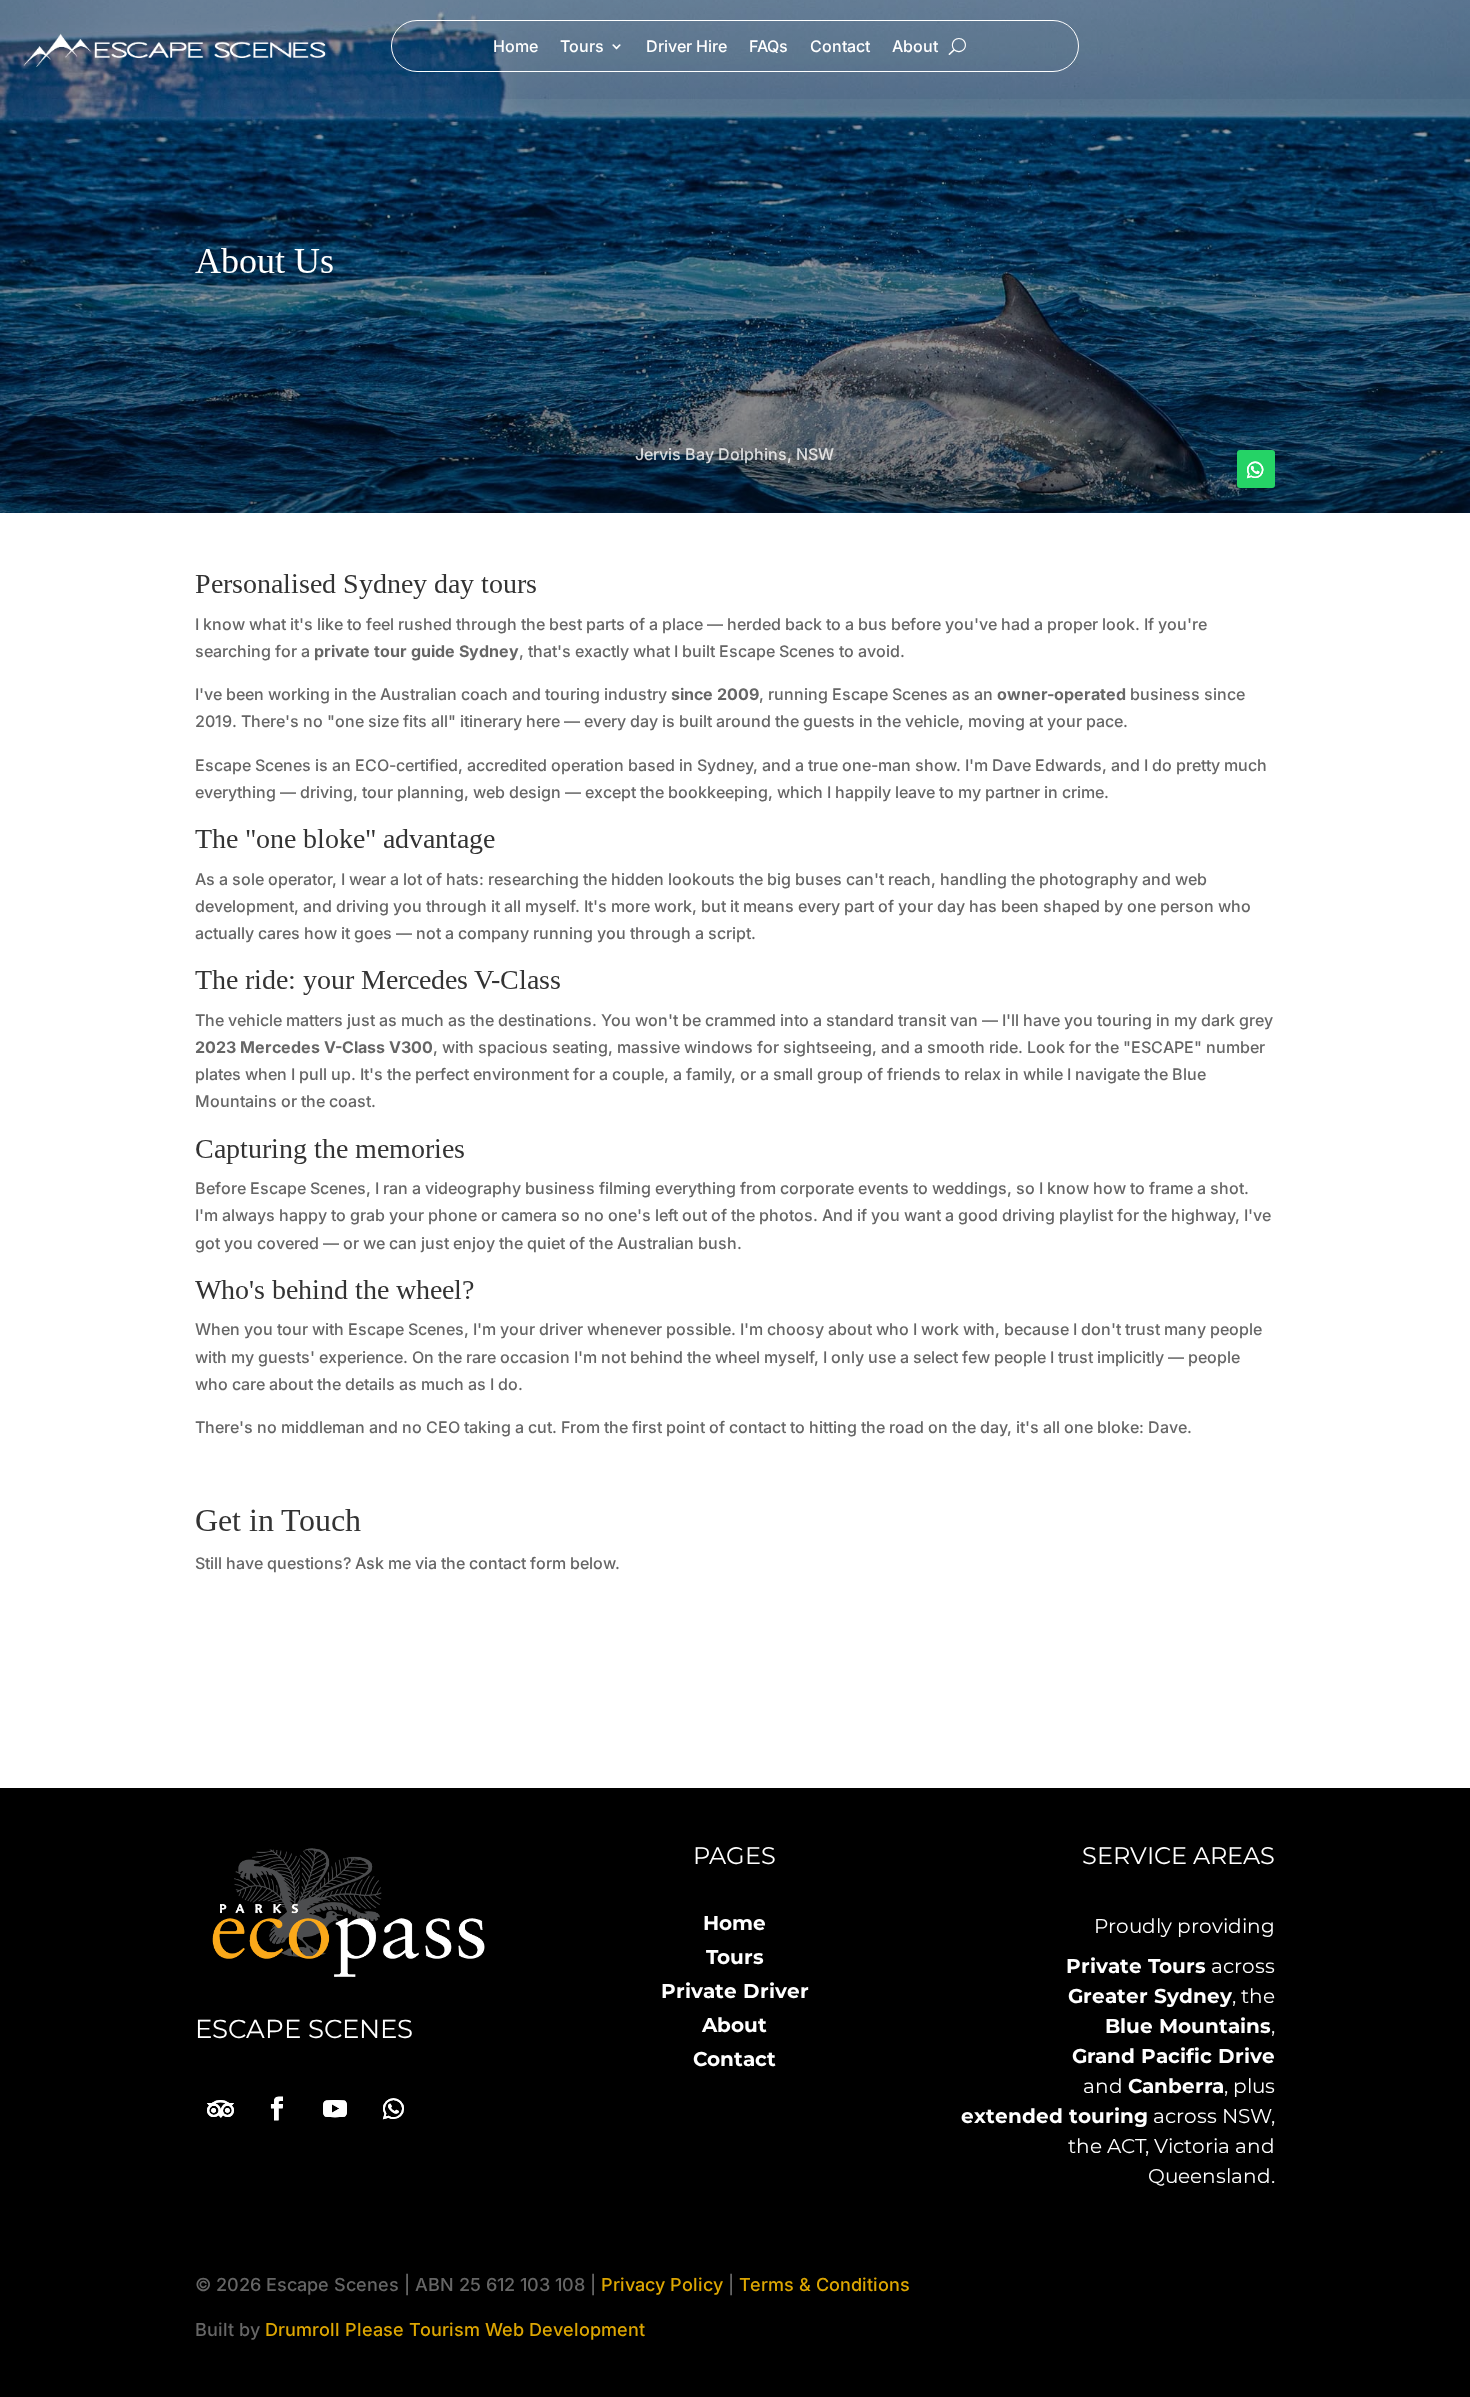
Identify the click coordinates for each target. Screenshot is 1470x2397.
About (915, 47)
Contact (840, 47)
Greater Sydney (1150, 1996)
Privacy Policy (662, 2284)
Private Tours (1136, 1966)
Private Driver (735, 1991)
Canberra (1176, 2086)
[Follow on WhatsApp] (1256, 469)
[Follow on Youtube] (335, 2109)
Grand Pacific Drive (1173, 2056)
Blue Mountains (1188, 2026)
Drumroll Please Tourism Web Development (455, 2329)
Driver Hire (686, 47)
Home (515, 47)
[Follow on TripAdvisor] (219, 2109)
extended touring (1054, 2116)
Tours (582, 47)
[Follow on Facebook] (277, 2109)
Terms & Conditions (824, 2284)
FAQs (768, 47)
